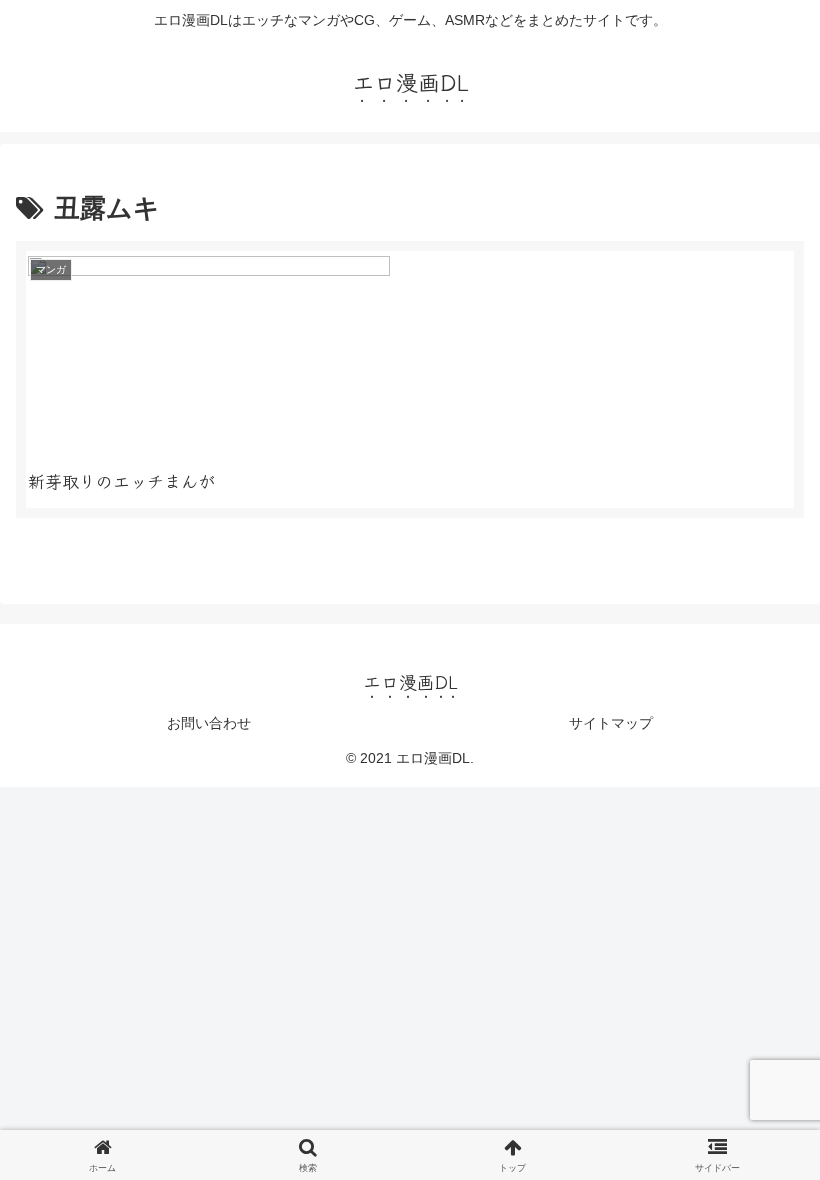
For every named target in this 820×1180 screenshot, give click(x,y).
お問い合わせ (209, 723)
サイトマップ (611, 723)
